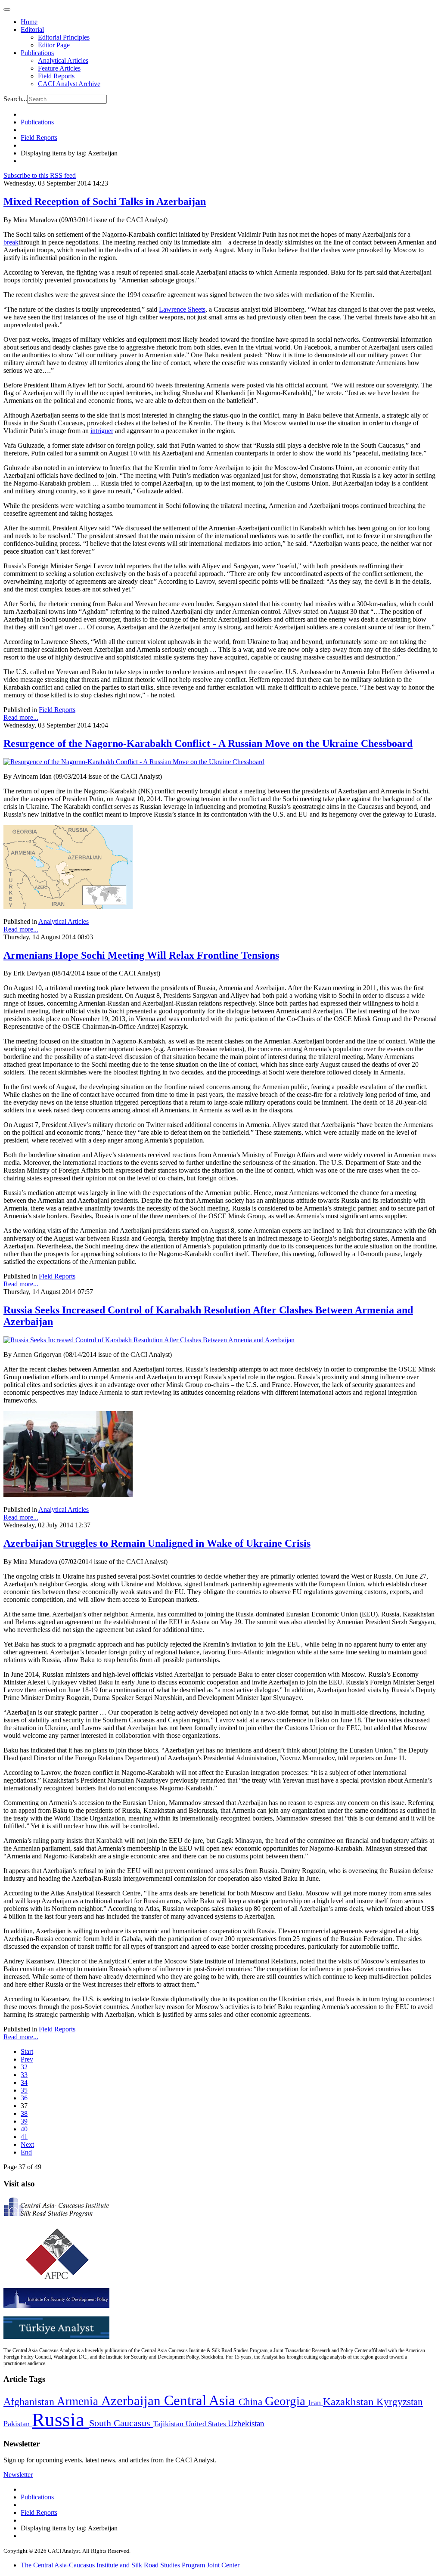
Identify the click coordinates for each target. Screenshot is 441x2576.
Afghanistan (30, 2402)
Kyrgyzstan (400, 2402)
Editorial (32, 29)
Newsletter (18, 2475)
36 (24, 2098)
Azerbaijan (133, 2401)
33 (24, 2075)
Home (29, 22)
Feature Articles (59, 68)
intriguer (102, 431)
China (252, 2402)
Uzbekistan (246, 2423)
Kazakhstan (350, 2401)
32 (24, 2067)
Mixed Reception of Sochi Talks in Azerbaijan (105, 201)
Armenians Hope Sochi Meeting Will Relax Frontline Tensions (141, 955)
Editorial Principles (64, 37)
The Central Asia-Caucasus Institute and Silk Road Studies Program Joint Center (130, 2565)
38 (24, 2113)
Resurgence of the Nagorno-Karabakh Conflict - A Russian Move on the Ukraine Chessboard (208, 743)
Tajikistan (169, 2424)
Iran (316, 2403)
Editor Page (54, 45)
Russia (61, 2420)
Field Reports (56, 76)
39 (24, 2121)
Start (27, 2051)
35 (24, 2090)
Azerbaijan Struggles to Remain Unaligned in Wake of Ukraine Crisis (157, 1543)
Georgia (287, 2401)
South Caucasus (121, 2423)
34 (24, 2082)
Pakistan (18, 2424)
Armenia (79, 2401)
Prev (27, 2059)
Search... (15, 99)
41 (24, 2137)
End (26, 2152)
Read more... (21, 717)
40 (24, 2129)
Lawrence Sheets (182, 309)
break (11, 242)
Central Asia (201, 2400)
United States (207, 2424)
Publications (37, 53)
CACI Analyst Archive (69, 84)
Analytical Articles (63, 60)
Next (27, 2144)
